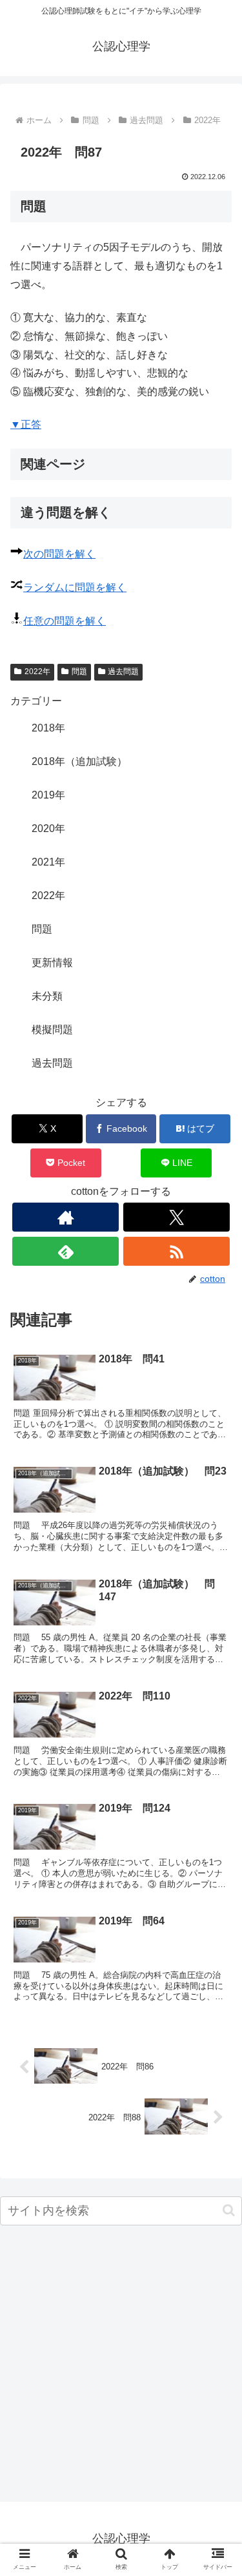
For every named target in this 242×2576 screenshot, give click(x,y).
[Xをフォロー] (176, 1217)
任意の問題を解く (65, 621)
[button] (229, 2210)
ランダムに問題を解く (75, 587)
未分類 (47, 996)
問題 (79, 672)
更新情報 (52, 963)
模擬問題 (52, 1030)
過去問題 (123, 672)
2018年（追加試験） (79, 761)
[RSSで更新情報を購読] (176, 1251)
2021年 (48, 862)
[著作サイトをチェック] (66, 1217)
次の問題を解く (59, 554)
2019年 (48, 795)
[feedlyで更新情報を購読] (66, 1251)
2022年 (37, 672)
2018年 (48, 728)
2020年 (48, 828)
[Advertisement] (121, 2367)
